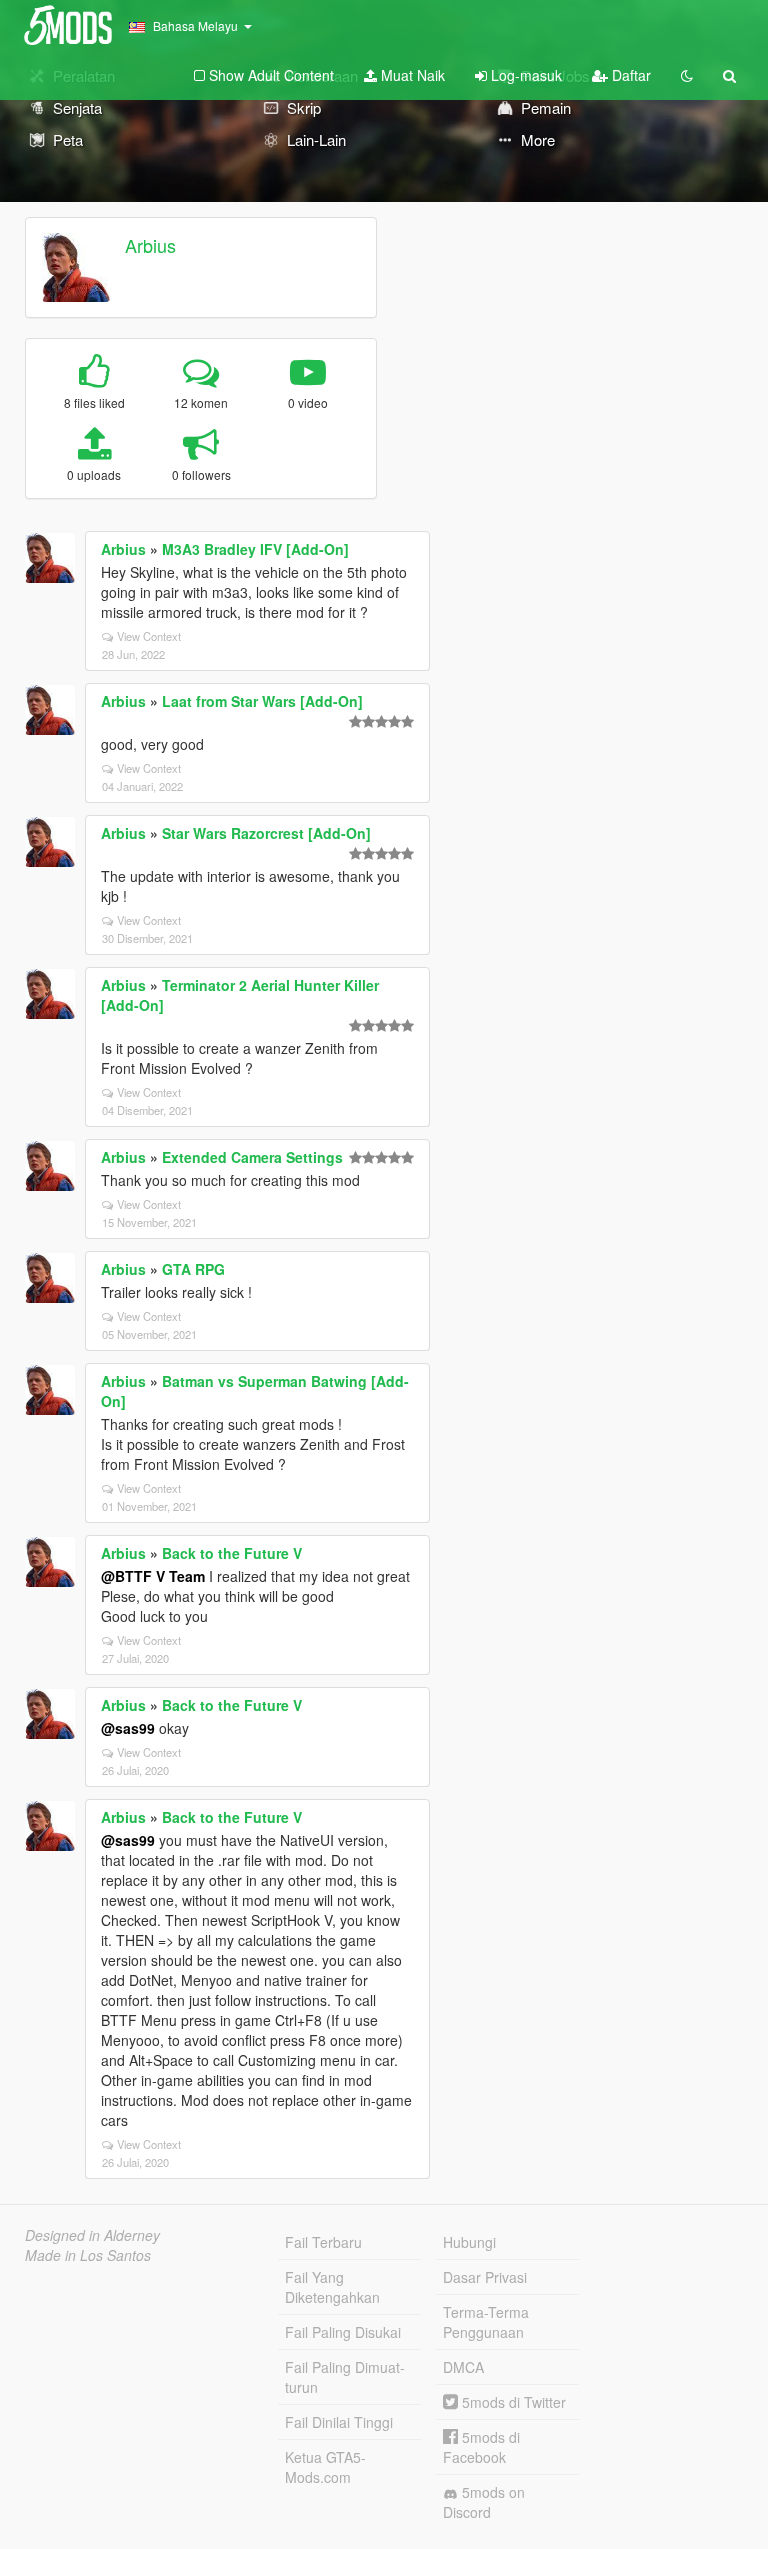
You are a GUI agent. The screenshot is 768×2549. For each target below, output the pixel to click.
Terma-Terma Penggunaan (486, 2322)
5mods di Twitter (512, 2402)
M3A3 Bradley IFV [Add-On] (255, 549)
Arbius (150, 245)
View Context (149, 636)
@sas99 (128, 1728)
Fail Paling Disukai (343, 2332)
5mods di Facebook (481, 2447)
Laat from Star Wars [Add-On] (262, 701)
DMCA (463, 2367)
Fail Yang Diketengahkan (332, 2287)
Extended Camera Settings (252, 1157)
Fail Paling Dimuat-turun (345, 2377)
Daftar (629, 75)
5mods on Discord (484, 2502)
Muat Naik (411, 75)
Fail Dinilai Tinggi (339, 2422)
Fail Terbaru (323, 2242)
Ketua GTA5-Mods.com (325, 2467)
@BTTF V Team (153, 1576)
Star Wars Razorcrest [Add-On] (266, 833)
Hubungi (469, 2242)
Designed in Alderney (92, 2235)
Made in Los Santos (88, 2255)
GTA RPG (193, 1269)
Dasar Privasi (485, 2277)
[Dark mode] (687, 75)
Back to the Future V (232, 1553)
